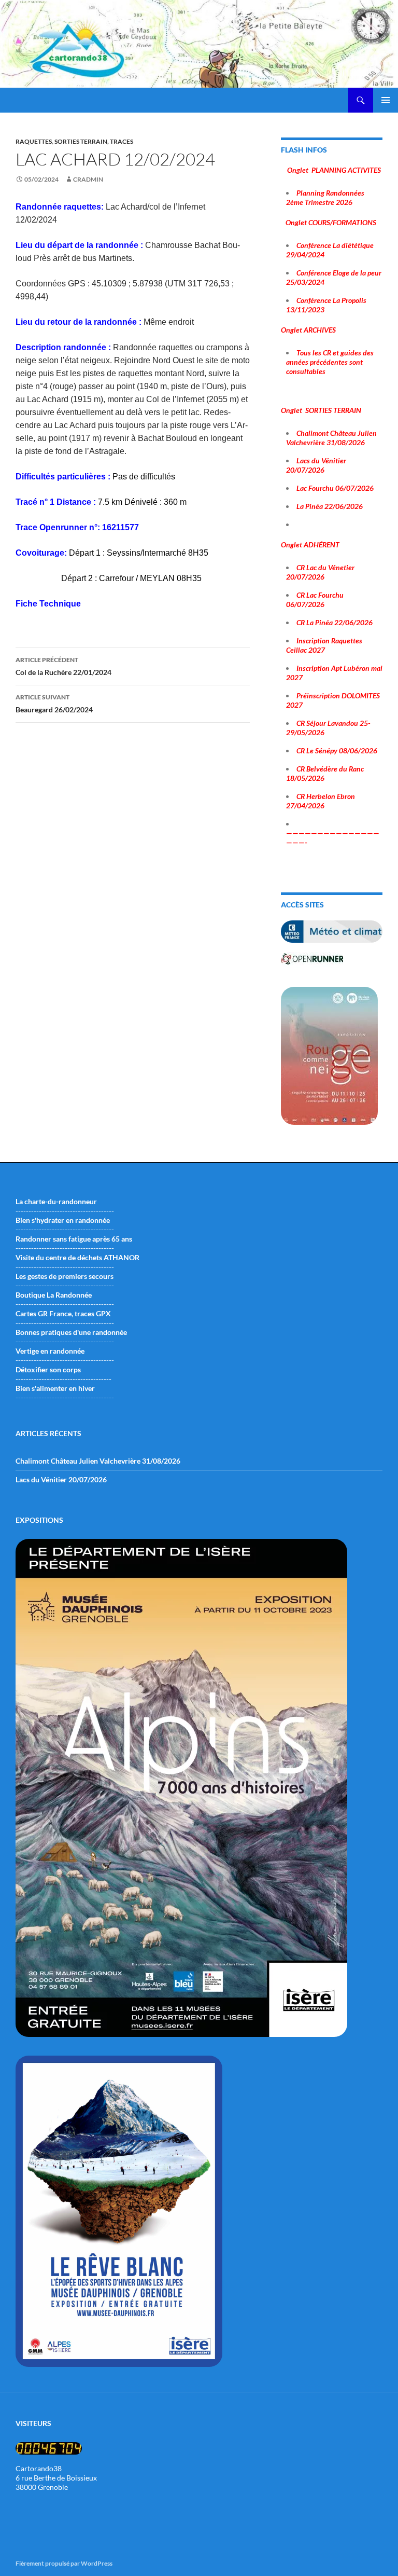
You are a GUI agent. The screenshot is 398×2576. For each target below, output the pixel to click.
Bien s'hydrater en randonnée (63, 1220)
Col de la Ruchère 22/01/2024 (63, 666)
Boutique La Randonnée (54, 1295)
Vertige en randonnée (50, 1351)
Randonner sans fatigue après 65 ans (74, 1239)
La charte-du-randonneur (56, 1201)
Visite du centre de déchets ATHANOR (77, 1257)
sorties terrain (81, 141)
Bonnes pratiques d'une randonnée (71, 1332)
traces (122, 141)
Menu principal (386, 100)
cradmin (88, 179)
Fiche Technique (48, 604)
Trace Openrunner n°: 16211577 (77, 527)
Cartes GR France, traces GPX (63, 1313)
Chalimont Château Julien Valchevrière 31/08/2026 (98, 1461)
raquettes (34, 141)
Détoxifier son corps (48, 1369)
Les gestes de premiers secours (65, 1276)
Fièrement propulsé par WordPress (64, 2563)
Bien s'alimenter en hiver (55, 1388)
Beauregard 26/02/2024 (54, 704)
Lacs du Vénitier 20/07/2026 (61, 1479)
